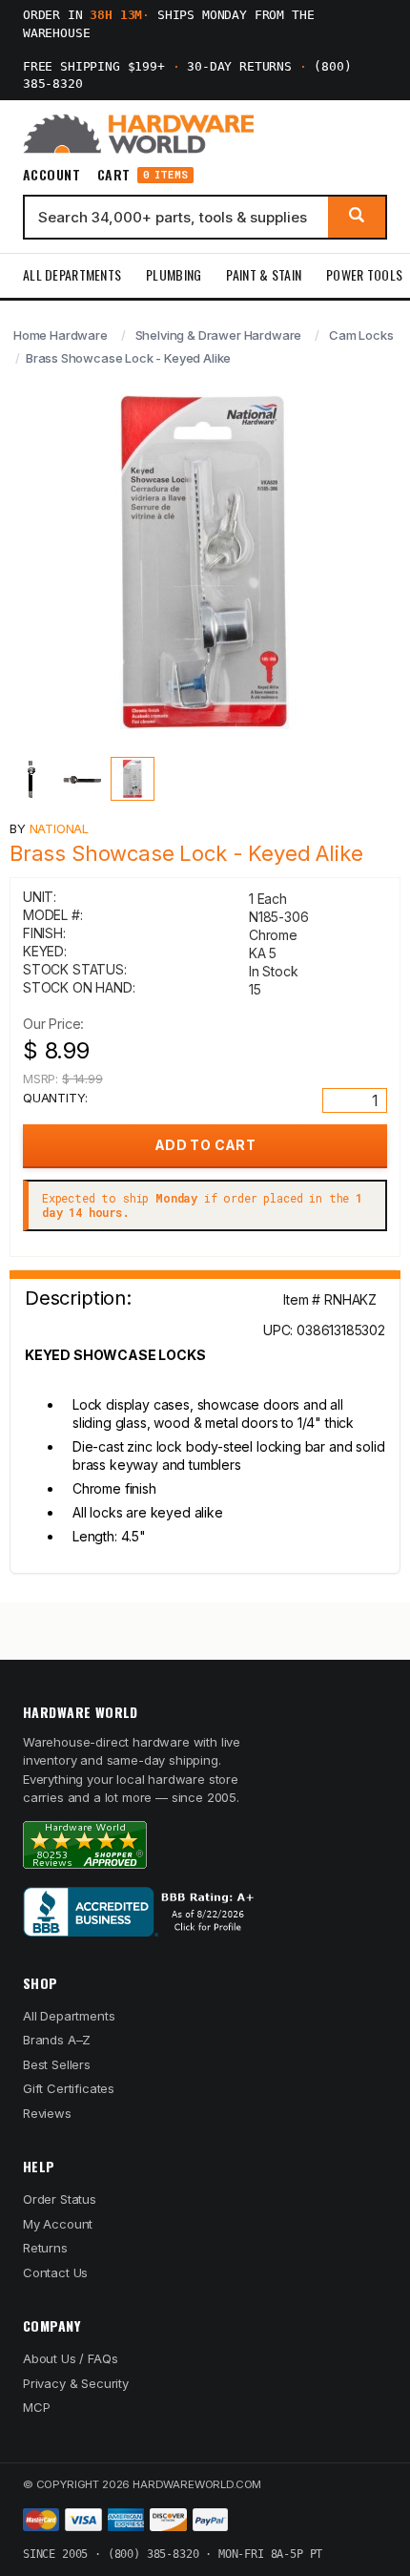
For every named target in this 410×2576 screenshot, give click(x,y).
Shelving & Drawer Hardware (219, 335)
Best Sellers (57, 2064)
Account (51, 175)
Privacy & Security (76, 2383)
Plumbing (174, 274)
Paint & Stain (264, 274)
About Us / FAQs (70, 2358)
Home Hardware (61, 335)
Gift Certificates (69, 2088)
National (60, 828)
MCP (37, 2407)
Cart (143, 175)
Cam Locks (361, 335)
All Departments (72, 274)
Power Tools (364, 274)
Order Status (60, 2199)
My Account (58, 2224)
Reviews (47, 2113)
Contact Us (55, 2272)
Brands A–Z (57, 2040)
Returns (45, 2248)
